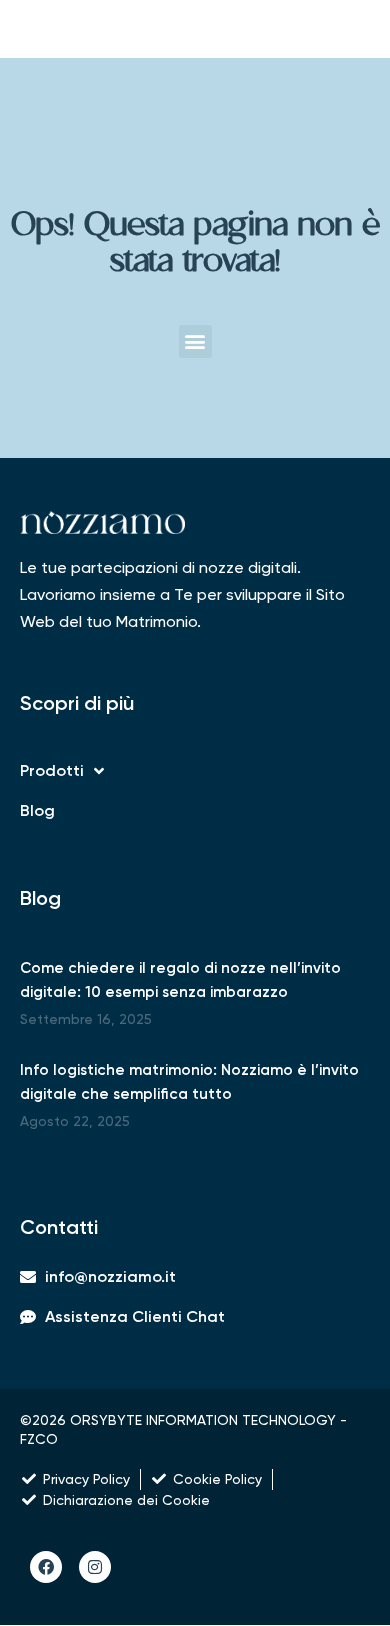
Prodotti (52, 770)
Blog (37, 810)
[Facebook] (46, 1567)
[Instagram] (95, 1567)
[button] (195, 341)
